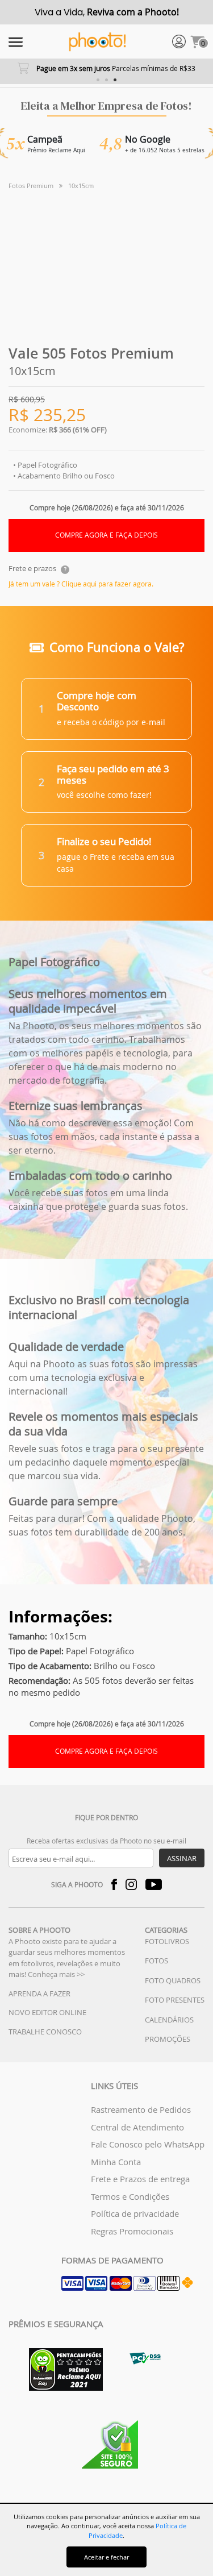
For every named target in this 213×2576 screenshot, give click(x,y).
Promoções (168, 2039)
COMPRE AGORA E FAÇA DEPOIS (106, 535)
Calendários (169, 2020)
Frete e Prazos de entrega (140, 2179)
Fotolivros (167, 1941)
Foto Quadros (173, 1980)
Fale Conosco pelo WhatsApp (148, 2144)
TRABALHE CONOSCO (45, 2032)
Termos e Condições (130, 2196)
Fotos (156, 1961)
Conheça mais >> (56, 1974)
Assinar (182, 1858)
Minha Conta (116, 2162)
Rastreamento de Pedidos (141, 2109)
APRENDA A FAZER (39, 1994)
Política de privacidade (135, 2213)
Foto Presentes (175, 2000)
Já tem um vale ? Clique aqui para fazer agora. (81, 584)
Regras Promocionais (132, 2231)
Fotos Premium (31, 186)
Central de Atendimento (137, 2127)
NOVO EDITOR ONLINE (47, 2012)
